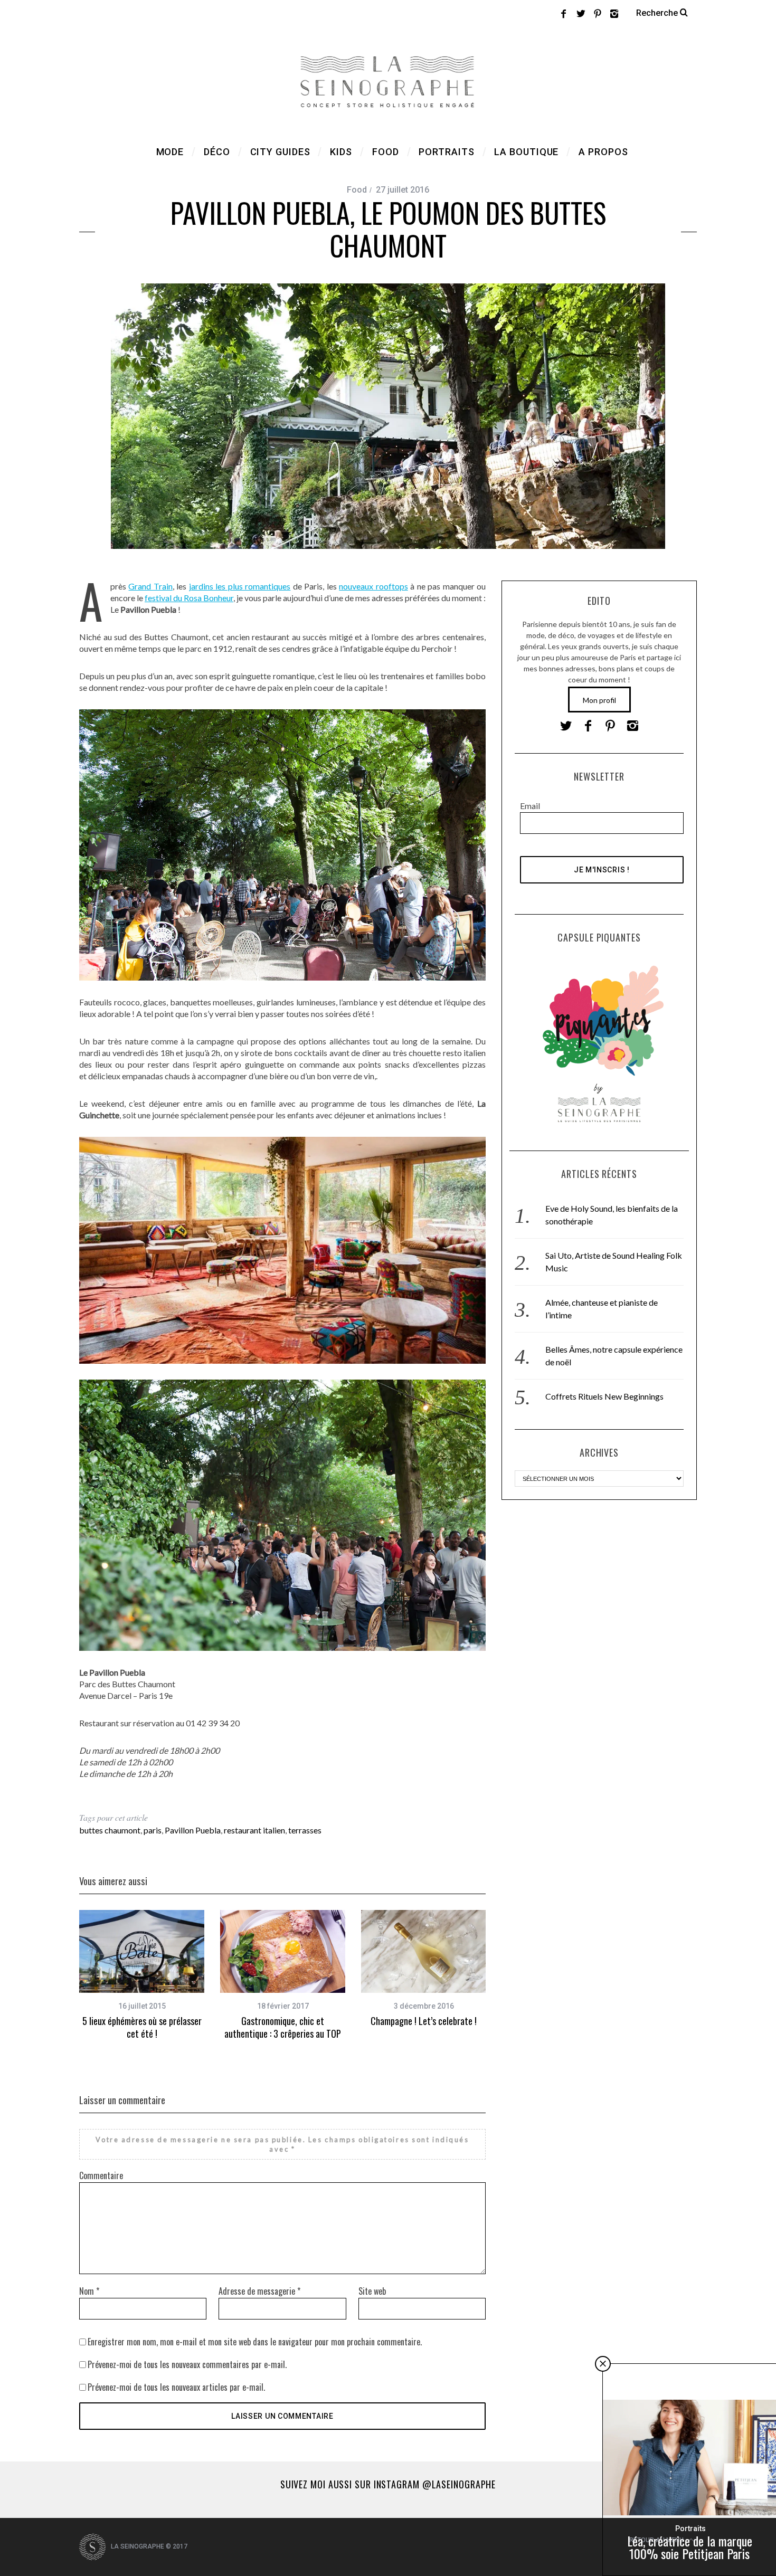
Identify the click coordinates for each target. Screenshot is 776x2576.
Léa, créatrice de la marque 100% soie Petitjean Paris (690, 2547)
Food (357, 190)
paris (153, 1830)
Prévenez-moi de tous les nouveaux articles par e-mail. (176, 2387)
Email (530, 806)
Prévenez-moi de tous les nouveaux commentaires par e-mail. (187, 2364)
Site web (372, 2291)
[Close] (603, 2364)
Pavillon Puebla (193, 1830)
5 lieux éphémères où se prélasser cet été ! (142, 2027)
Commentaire (101, 2175)
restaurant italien (254, 1830)
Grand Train (150, 586)
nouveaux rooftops (373, 586)
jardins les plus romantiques (240, 586)
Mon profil (599, 700)
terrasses (305, 1830)
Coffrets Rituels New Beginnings (604, 1396)
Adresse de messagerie (259, 2291)
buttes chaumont (110, 1830)
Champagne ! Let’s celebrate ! (424, 2021)
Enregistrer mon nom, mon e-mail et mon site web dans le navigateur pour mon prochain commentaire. (255, 2342)
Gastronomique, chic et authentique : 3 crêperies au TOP (283, 2027)
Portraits (690, 2529)
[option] (142, 1975)
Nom (89, 2291)
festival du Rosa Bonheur (189, 598)
